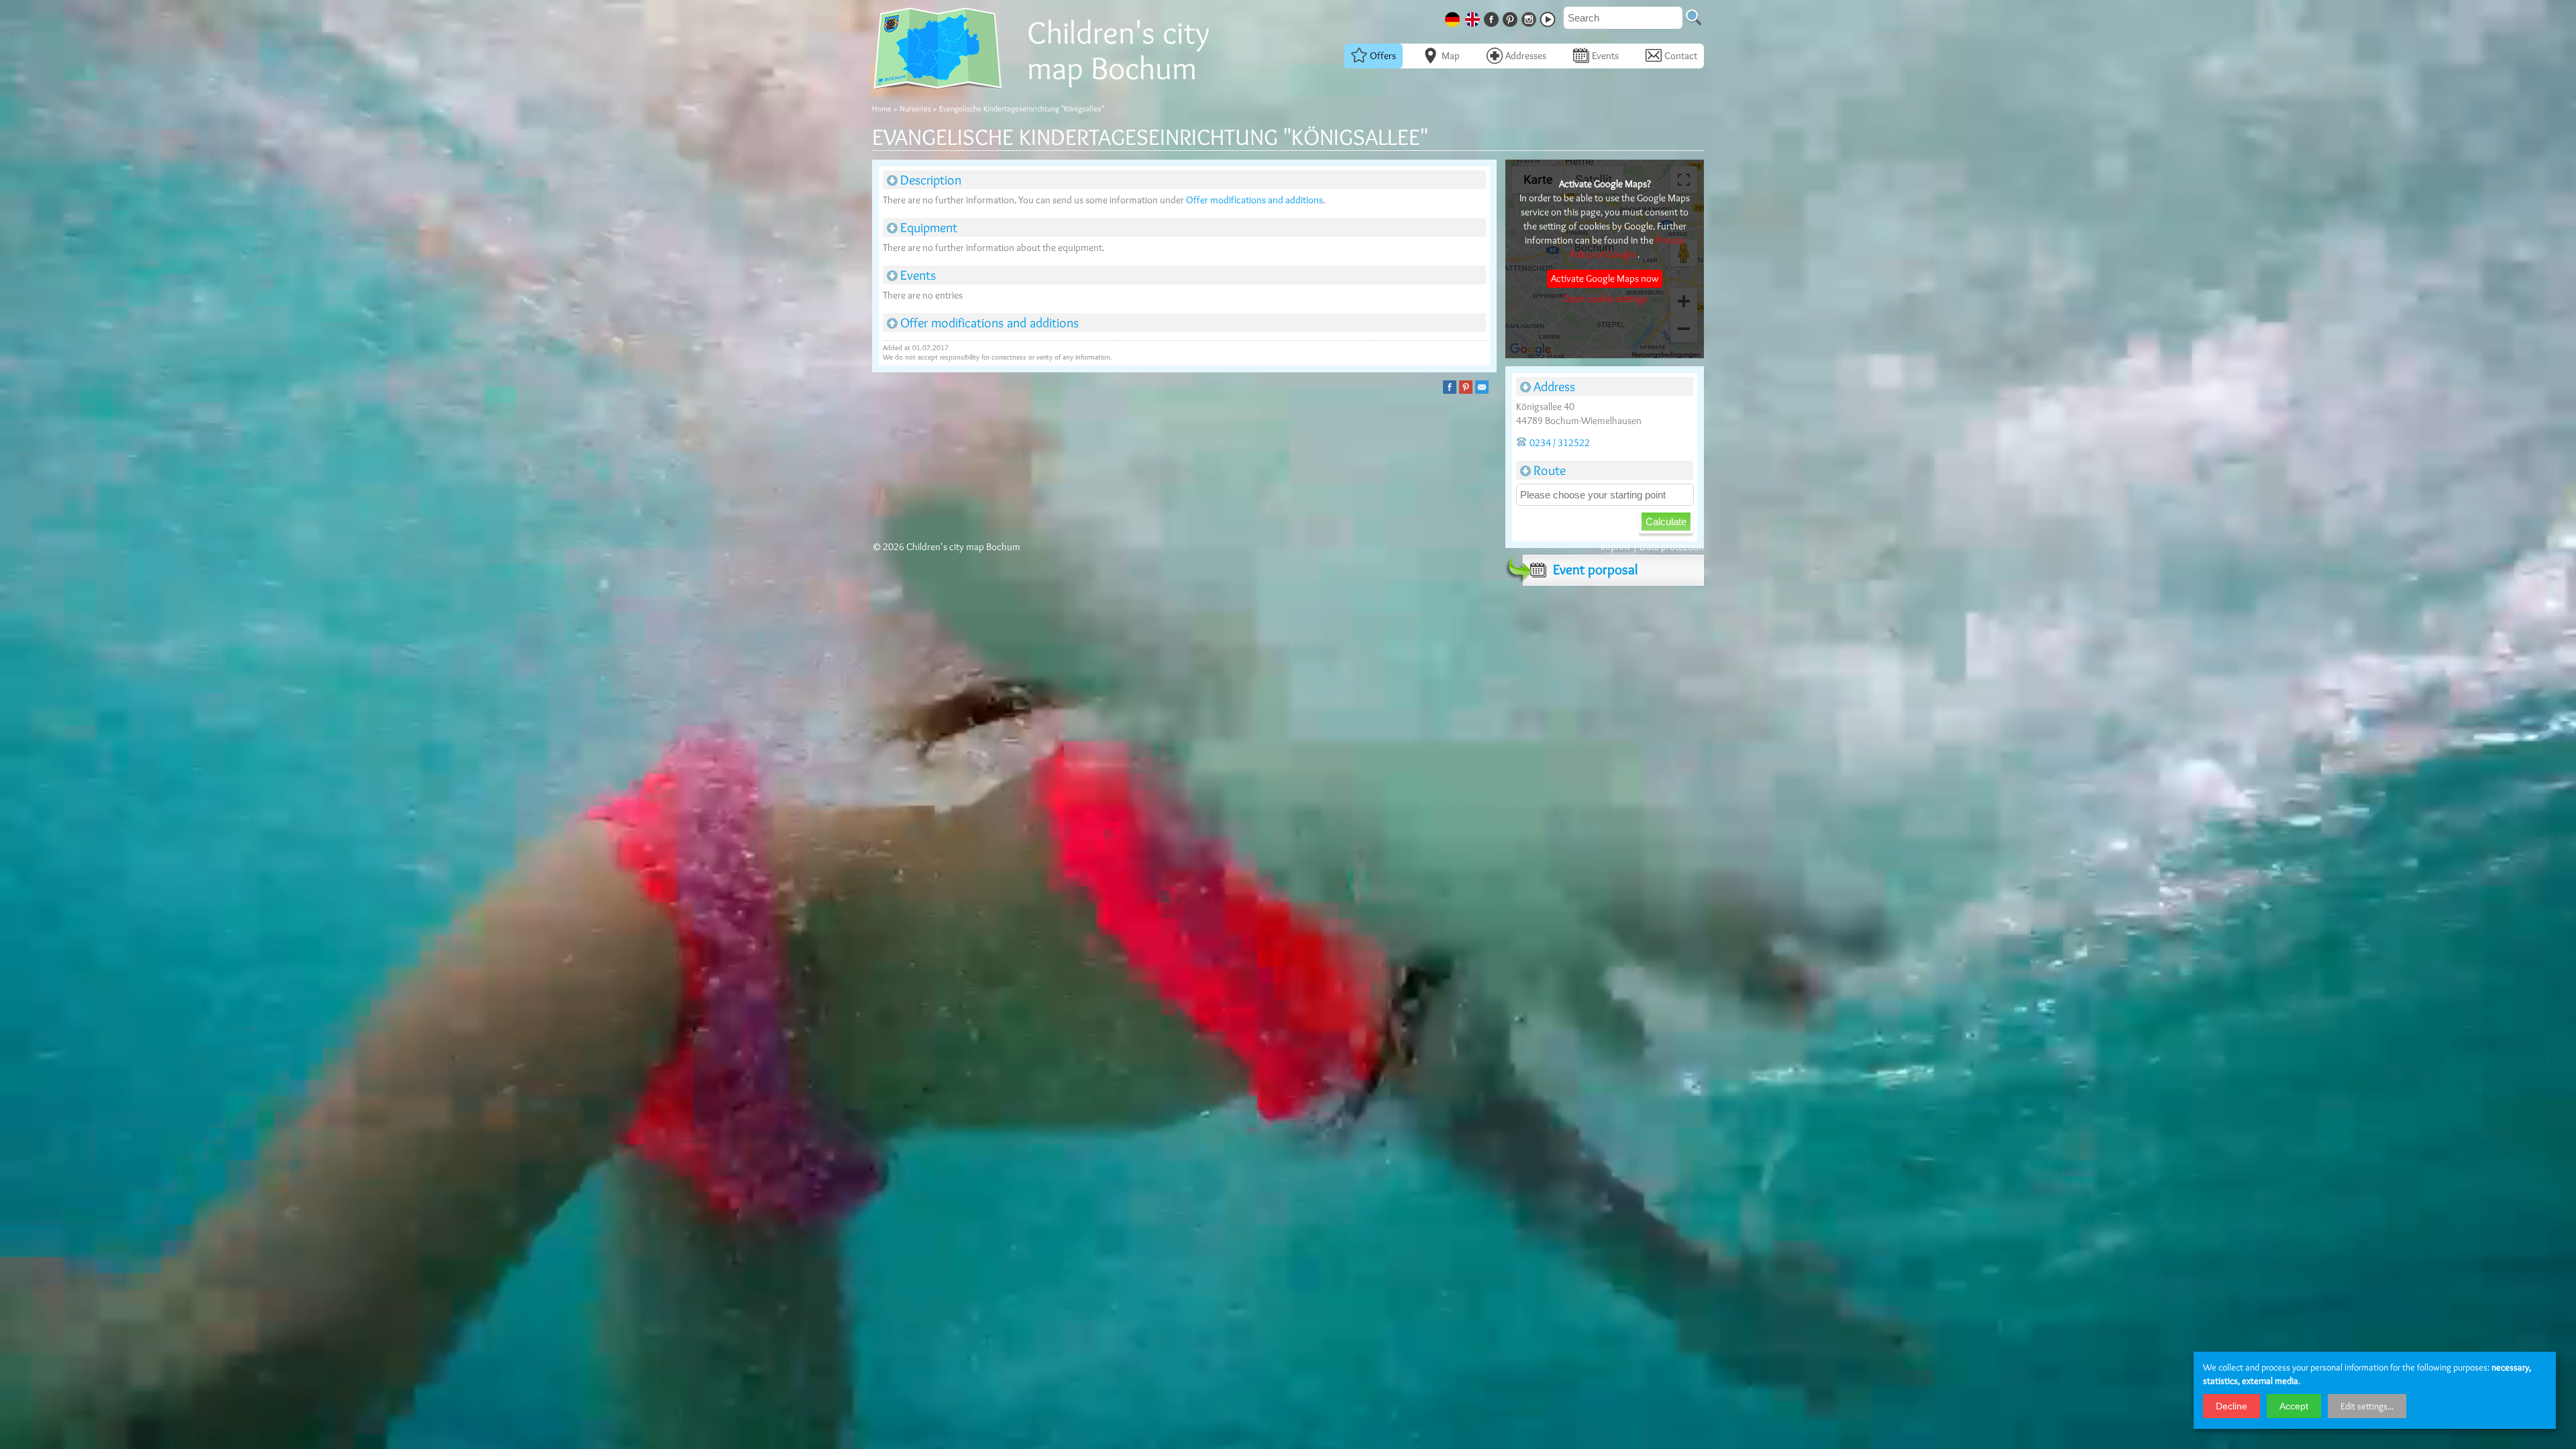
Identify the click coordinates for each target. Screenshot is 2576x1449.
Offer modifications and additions (1254, 200)
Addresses (1526, 56)
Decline (2232, 1406)
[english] (1474, 17)
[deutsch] (1454, 17)
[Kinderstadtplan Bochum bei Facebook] (1493, 17)
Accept (2294, 1406)
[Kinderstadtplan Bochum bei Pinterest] (1511, 17)
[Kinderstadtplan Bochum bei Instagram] (1530, 17)
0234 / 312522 (1560, 443)
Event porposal (1595, 569)
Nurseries (915, 108)
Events (1605, 56)
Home (882, 108)
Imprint (1615, 547)
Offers (1383, 56)
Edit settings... (2367, 1406)
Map (1451, 56)
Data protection (1672, 547)
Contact (1681, 56)
